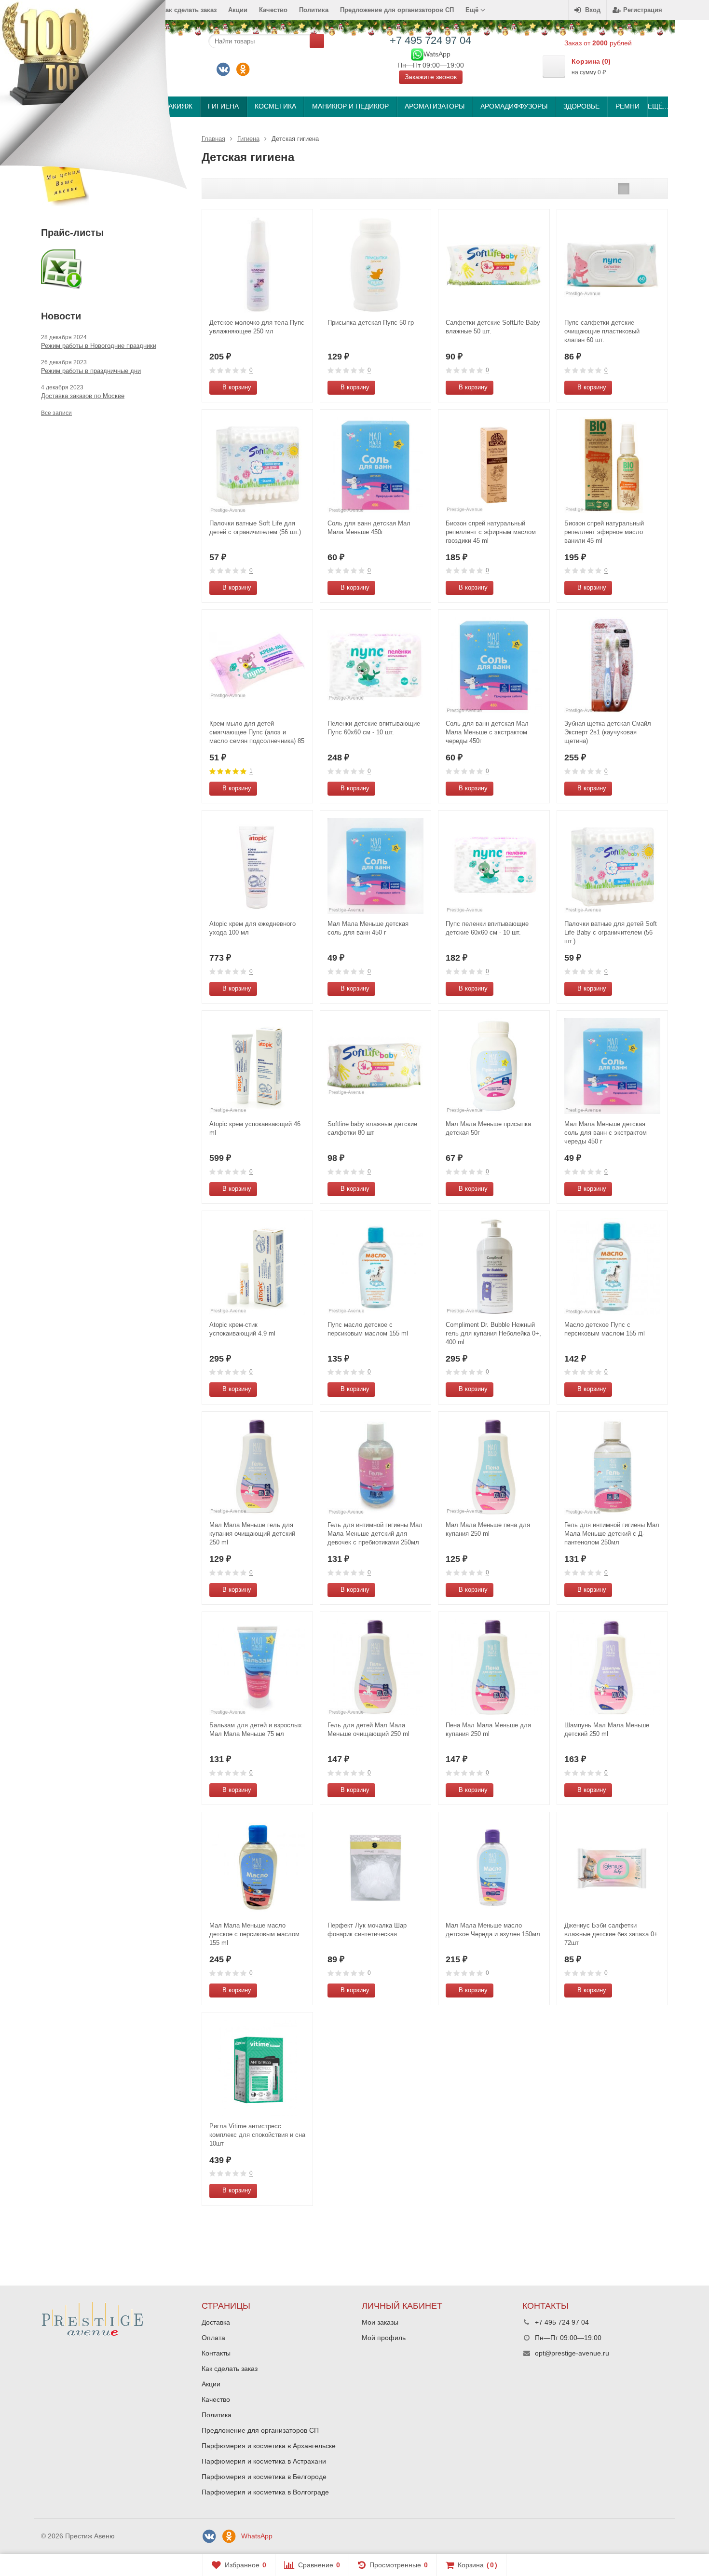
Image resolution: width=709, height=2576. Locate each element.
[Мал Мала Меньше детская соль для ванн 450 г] (375, 866)
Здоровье (581, 106)
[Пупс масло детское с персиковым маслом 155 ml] (375, 1266)
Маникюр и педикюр (350, 106)
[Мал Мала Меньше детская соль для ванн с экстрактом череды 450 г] (612, 1066)
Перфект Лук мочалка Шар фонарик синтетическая (367, 1930)
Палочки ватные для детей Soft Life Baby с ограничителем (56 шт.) (611, 932)
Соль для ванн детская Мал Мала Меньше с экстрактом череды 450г (487, 732)
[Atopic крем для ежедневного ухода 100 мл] (257, 866)
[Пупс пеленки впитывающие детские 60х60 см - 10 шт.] (494, 866)
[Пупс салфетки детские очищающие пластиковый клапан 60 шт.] (612, 265)
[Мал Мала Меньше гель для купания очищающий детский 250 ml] (257, 1467)
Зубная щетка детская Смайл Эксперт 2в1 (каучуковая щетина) (608, 732)
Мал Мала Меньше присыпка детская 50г (488, 1128)
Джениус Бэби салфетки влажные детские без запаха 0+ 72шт (611, 1934)
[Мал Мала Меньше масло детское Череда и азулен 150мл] (494, 1867)
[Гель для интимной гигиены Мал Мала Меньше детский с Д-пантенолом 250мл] (612, 1467)
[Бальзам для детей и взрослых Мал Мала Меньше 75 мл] (257, 1667)
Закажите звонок (431, 77)
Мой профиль (384, 2338)
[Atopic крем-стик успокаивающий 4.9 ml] (257, 1266)
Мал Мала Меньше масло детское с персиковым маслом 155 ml (254, 1934)
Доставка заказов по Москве (83, 396)
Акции (238, 10)
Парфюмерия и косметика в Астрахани (264, 2461)
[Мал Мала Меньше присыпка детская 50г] (494, 1066)
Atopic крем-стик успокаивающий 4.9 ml (242, 1329)
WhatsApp (257, 2536)
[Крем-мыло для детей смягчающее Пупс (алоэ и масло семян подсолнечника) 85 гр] (257, 665)
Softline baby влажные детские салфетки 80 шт (372, 1128)
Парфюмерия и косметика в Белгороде (264, 2477)
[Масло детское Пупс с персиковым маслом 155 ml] (612, 1266)
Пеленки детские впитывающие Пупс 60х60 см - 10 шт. (374, 728)
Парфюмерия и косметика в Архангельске (269, 2446)
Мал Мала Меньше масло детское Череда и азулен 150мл (493, 1930)
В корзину (237, 387)
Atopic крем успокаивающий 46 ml (255, 1128)
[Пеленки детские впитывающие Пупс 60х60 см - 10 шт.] (375, 665)
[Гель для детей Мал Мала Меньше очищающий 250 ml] (375, 1667)
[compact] (654, 189)
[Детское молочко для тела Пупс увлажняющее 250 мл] (257, 265)
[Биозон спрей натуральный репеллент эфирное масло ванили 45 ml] (612, 465)
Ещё (473, 10)
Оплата (213, 2338)
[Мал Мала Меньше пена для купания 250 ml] (494, 1467)
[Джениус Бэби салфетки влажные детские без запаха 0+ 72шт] (612, 1867)
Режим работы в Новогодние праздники (99, 346)
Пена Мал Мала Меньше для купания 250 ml (488, 1729)
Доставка (216, 2322)
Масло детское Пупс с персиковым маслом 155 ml (605, 1329)
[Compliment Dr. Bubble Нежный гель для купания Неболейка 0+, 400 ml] (494, 1266)
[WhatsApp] (417, 54)
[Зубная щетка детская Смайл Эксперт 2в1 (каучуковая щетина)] (612, 665)
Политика (314, 10)
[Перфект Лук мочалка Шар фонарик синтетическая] (375, 1867)
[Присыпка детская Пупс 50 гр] (375, 265)
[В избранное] (302, 388)
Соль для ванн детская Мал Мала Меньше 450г (369, 528)
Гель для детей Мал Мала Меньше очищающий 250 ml (368, 1729)
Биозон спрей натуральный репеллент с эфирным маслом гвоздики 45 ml (491, 532)
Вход (593, 10)
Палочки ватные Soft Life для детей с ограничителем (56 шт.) (255, 528)
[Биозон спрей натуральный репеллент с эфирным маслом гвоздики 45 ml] (494, 465)
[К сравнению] (287, 388)
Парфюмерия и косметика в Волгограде (265, 2492)
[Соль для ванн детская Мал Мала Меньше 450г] (375, 465)
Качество (273, 10)
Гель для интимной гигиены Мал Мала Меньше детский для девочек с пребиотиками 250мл (375, 1534)
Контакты (216, 2353)
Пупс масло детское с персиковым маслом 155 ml (368, 1329)
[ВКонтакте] (223, 69)
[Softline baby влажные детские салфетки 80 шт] (375, 1066)
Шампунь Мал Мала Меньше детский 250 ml (607, 1729)
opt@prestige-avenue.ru (572, 2353)
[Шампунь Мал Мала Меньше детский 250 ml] (612, 1667)
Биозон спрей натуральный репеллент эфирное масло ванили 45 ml (604, 532)
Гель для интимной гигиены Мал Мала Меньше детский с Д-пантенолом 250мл (612, 1534)
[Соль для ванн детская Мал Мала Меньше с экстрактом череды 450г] (494, 665)
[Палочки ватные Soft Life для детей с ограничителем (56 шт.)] (257, 465)
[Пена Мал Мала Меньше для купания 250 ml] (494, 1667)
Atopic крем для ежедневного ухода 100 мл (252, 928)
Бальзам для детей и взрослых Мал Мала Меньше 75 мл (256, 1729)
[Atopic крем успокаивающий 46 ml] (257, 1066)
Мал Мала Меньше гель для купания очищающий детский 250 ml (252, 1534)
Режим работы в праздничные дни (91, 371)
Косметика (275, 106)
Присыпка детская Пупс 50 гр (371, 323)
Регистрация (643, 10)
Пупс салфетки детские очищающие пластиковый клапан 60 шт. (602, 331)
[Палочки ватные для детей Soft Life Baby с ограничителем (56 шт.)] (612, 866)
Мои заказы (380, 2322)
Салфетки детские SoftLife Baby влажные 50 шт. (493, 327)
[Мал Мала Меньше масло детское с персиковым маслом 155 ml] (257, 1867)
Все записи (56, 413)
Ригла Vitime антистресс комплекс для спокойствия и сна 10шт (257, 2135)
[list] (639, 189)
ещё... (658, 106)
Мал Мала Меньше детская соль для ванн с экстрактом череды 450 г (606, 1133)
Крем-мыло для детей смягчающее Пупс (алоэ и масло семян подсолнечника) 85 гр (257, 733)
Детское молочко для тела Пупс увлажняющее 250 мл (257, 327)
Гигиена (223, 106)
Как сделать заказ (230, 2369)
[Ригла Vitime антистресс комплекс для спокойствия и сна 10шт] (257, 2068)
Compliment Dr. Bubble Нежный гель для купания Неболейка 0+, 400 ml (493, 1333)
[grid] (624, 189)
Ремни (627, 106)
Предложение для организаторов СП (397, 10)
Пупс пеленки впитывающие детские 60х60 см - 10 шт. (487, 928)
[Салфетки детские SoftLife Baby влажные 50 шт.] (494, 265)
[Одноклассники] (243, 69)
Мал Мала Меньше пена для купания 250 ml (488, 1529)
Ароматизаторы (435, 106)
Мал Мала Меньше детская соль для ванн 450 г (368, 928)
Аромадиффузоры (514, 106)
